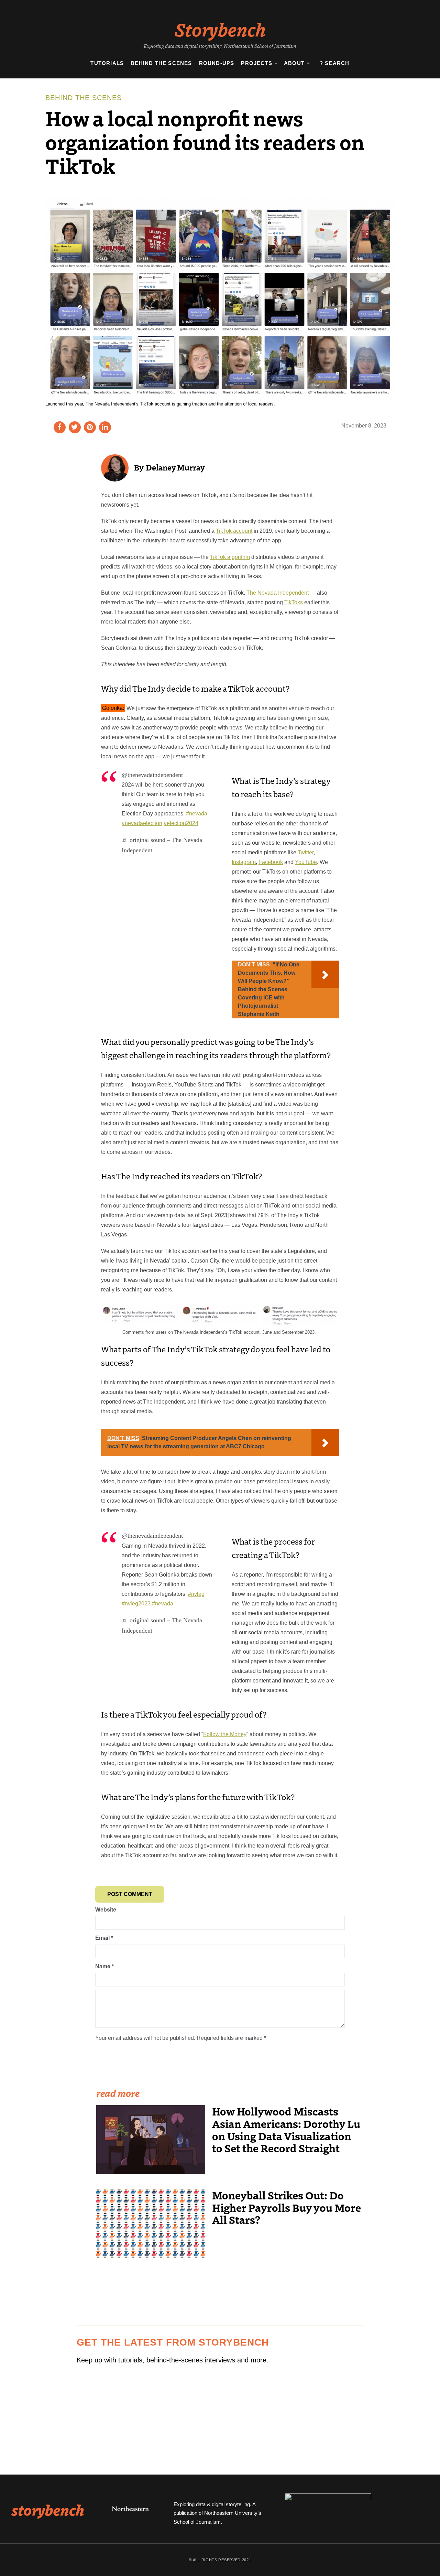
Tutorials (107, 63)
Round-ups (217, 63)
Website (106, 1910)
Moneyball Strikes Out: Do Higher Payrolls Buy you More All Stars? (287, 2207)
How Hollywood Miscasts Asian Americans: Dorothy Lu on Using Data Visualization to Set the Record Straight (286, 2130)
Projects (257, 63)
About (294, 63)
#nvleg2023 (136, 1604)
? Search (335, 63)
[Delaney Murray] (115, 468)
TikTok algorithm (230, 557)
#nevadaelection (142, 823)
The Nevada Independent (278, 593)
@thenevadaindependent (152, 775)
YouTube (306, 862)
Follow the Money (225, 1734)
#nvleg (196, 1594)
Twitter (306, 852)
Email (104, 1938)
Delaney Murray (175, 467)
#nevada (197, 814)
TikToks (294, 602)
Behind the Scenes (161, 63)
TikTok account (234, 531)
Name (104, 1966)
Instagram (244, 862)
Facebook (271, 862)
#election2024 (181, 823)
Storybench (220, 29)
